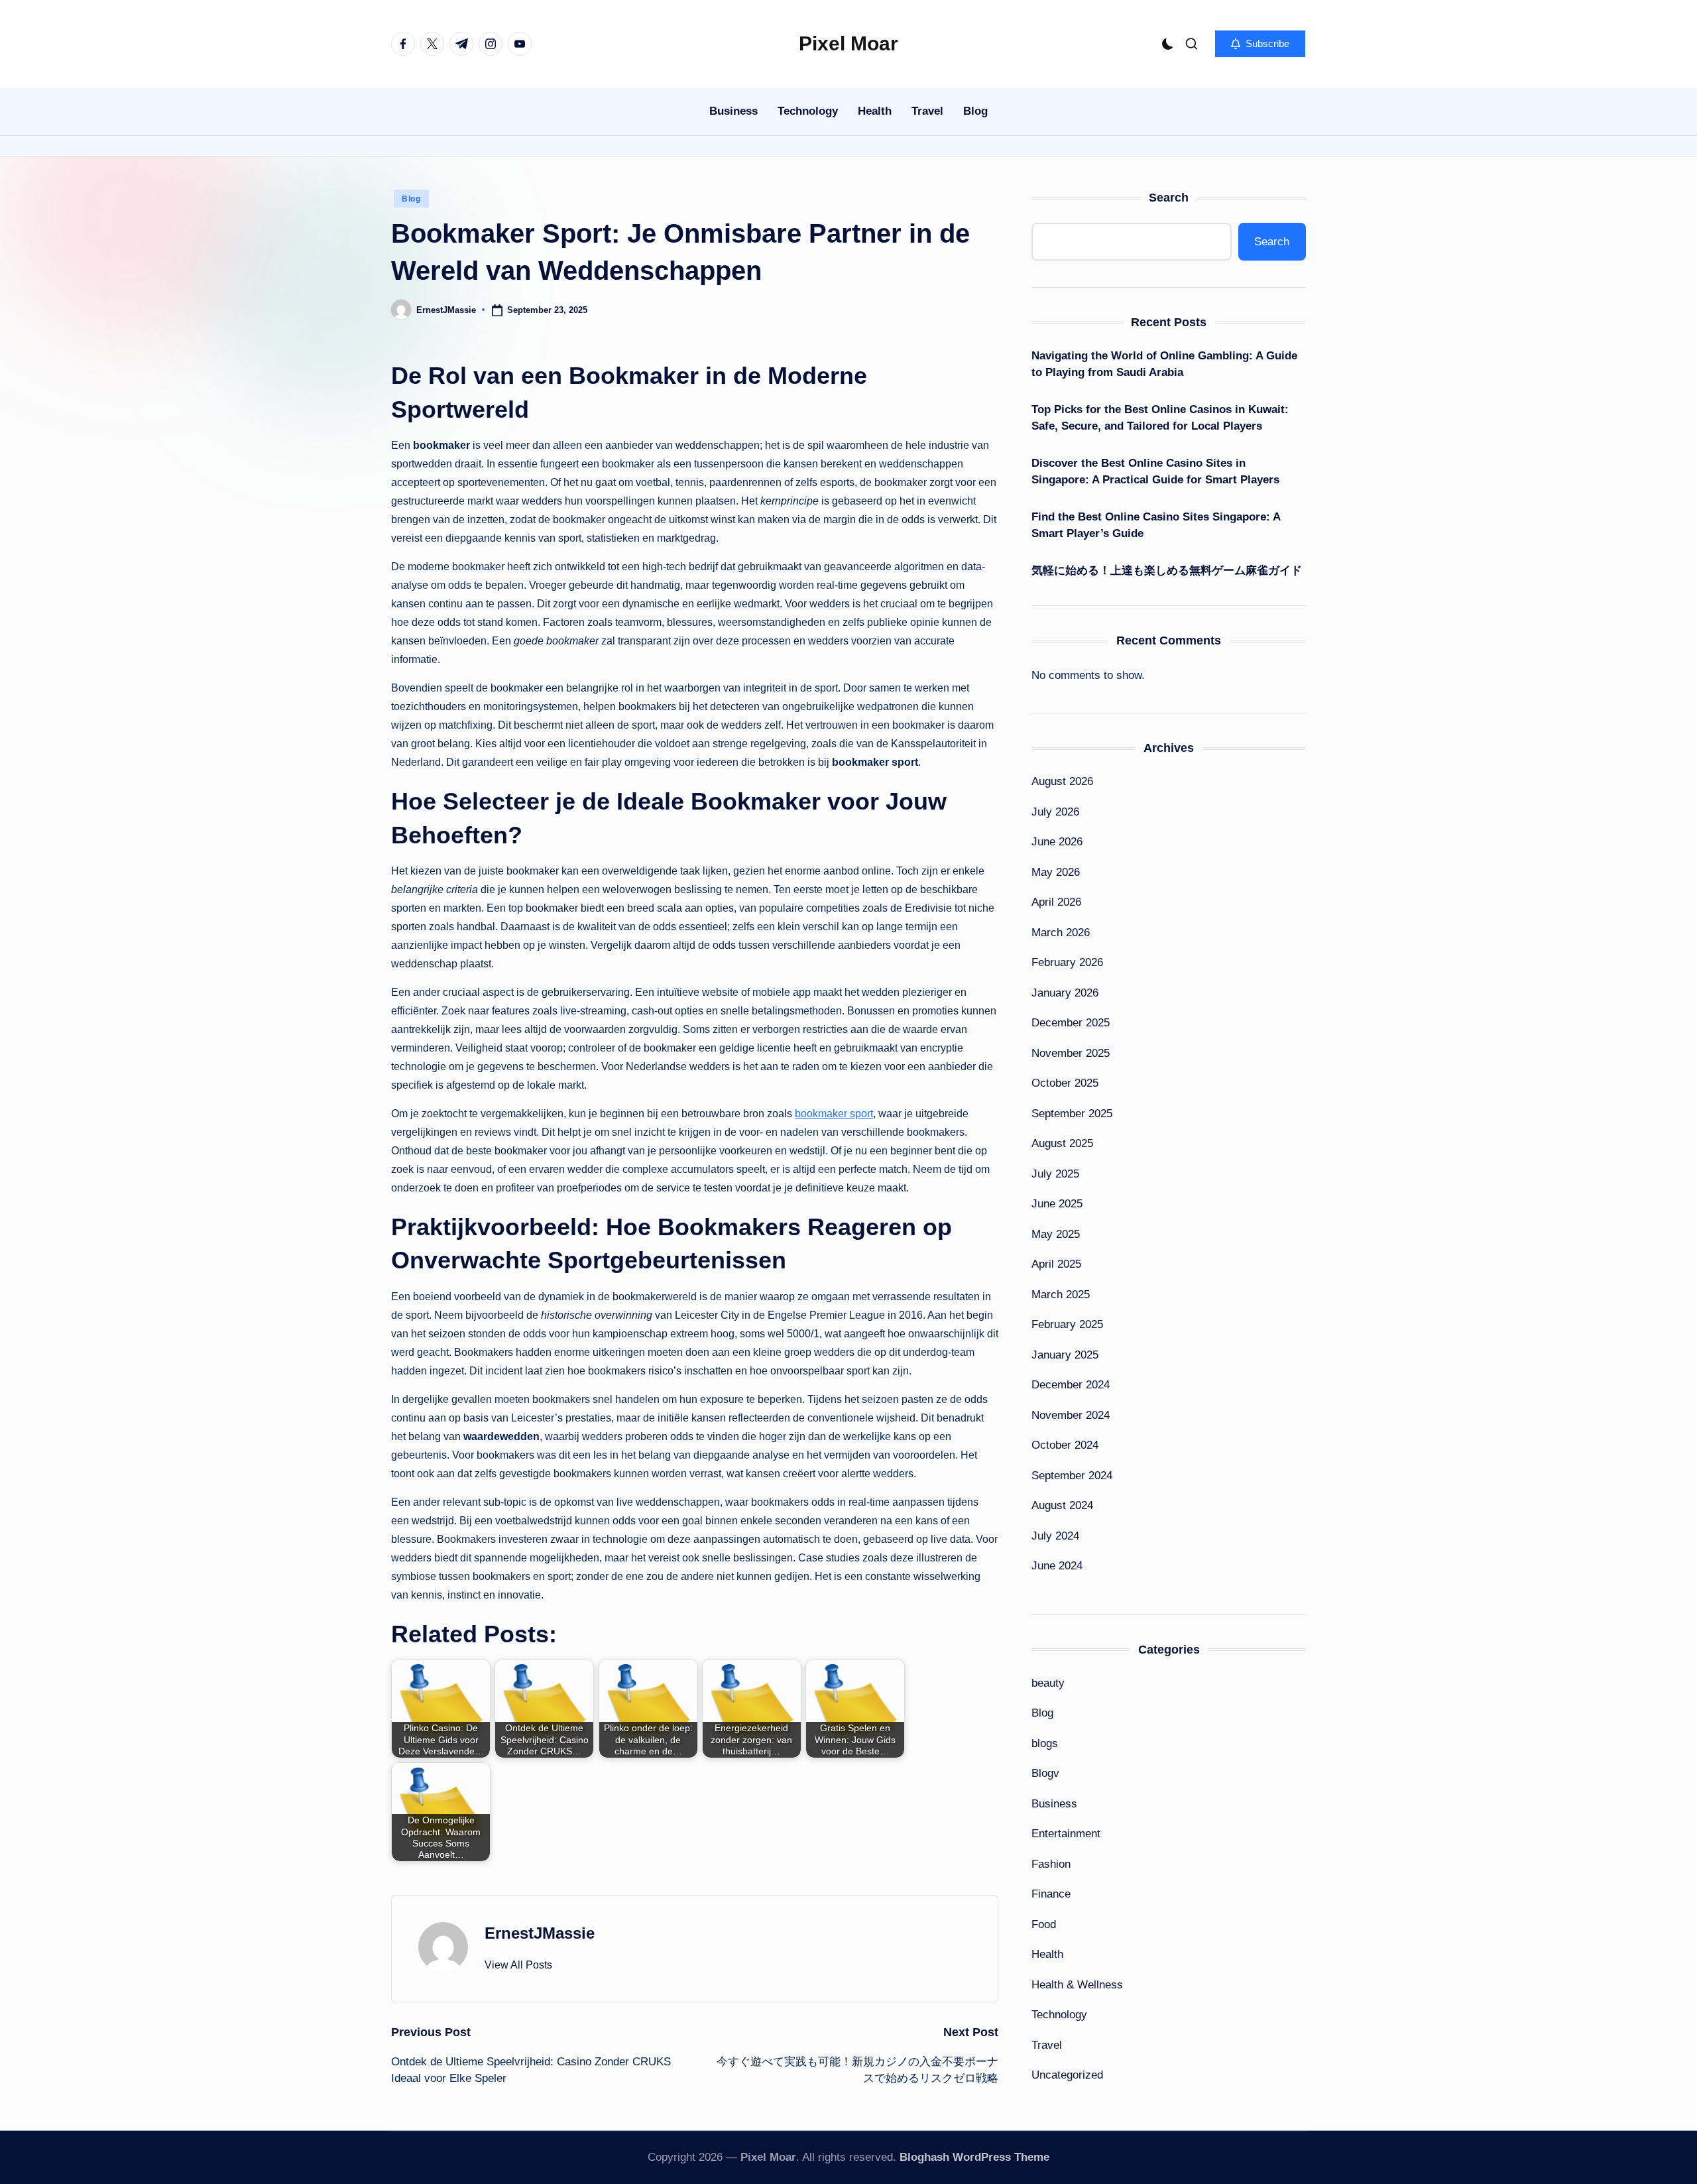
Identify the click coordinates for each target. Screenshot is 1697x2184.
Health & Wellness (1077, 1985)
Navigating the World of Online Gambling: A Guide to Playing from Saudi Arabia (1164, 364)
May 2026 (1056, 872)
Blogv (1045, 1773)
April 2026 (1056, 902)
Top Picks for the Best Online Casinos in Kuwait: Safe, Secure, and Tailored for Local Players (1160, 418)
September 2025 (1072, 1114)
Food (1044, 1924)
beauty (1048, 1683)
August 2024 (1062, 1505)
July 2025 (1055, 1174)
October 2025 (1065, 1083)
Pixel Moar (848, 43)
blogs (1045, 1743)
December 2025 (1071, 1023)
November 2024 (1071, 1415)
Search (1169, 198)
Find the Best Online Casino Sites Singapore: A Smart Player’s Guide (1156, 525)
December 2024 (1071, 1385)
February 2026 (1067, 962)
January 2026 (1065, 993)
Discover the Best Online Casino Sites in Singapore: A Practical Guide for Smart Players (1155, 472)
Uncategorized (1067, 2075)
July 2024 (1055, 1536)
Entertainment (1066, 1834)
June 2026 (1057, 842)
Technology (1059, 2015)
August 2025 (1062, 1143)
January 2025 (1065, 1355)
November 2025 (1071, 1053)
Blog (411, 199)
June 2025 (1057, 1204)
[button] (1260, 44)
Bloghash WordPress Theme (974, 2157)
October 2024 (1065, 1445)
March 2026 (1061, 933)
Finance (1051, 1894)
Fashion (1051, 1864)
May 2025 (1056, 1234)
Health (1047, 1954)
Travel (1047, 2045)
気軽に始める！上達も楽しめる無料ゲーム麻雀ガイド (1167, 571)
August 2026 (1062, 781)
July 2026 (1055, 812)
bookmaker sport (834, 1114)
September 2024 (1072, 1476)
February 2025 (1067, 1324)
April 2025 (1056, 1264)
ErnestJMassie (540, 1933)
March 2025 (1061, 1295)
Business (1054, 1804)
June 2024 (1057, 1566)
